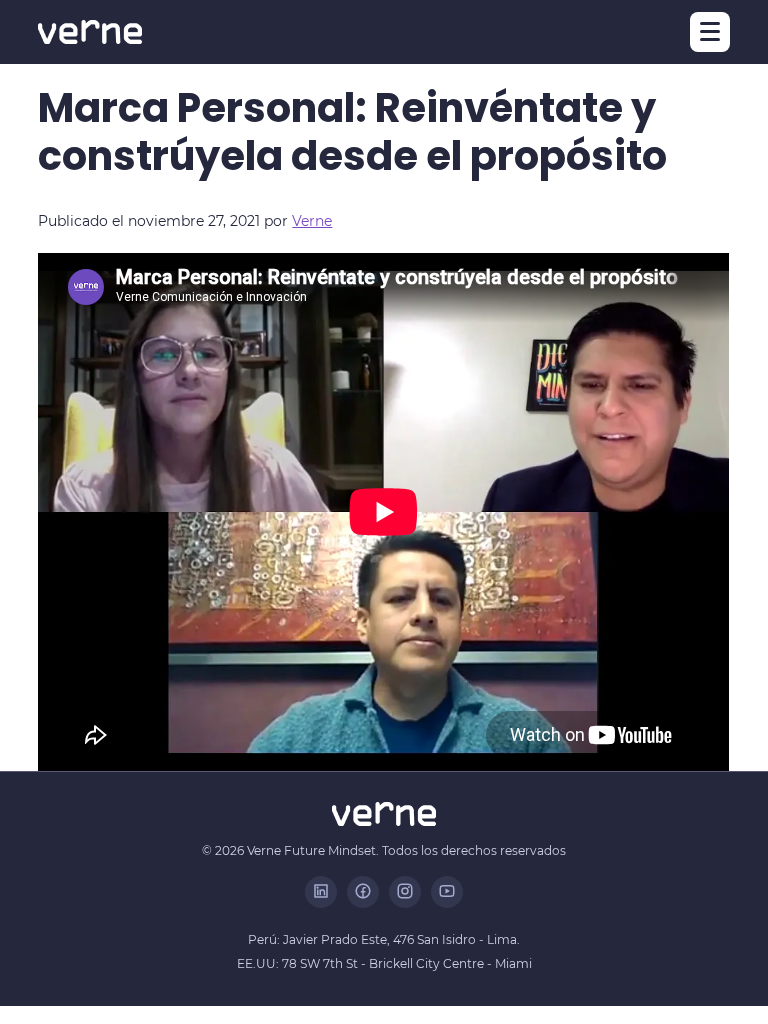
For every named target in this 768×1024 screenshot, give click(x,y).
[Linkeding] (321, 892)
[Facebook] (363, 892)
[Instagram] (405, 892)
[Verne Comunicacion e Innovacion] (90, 32)
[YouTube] (447, 892)
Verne (312, 221)
